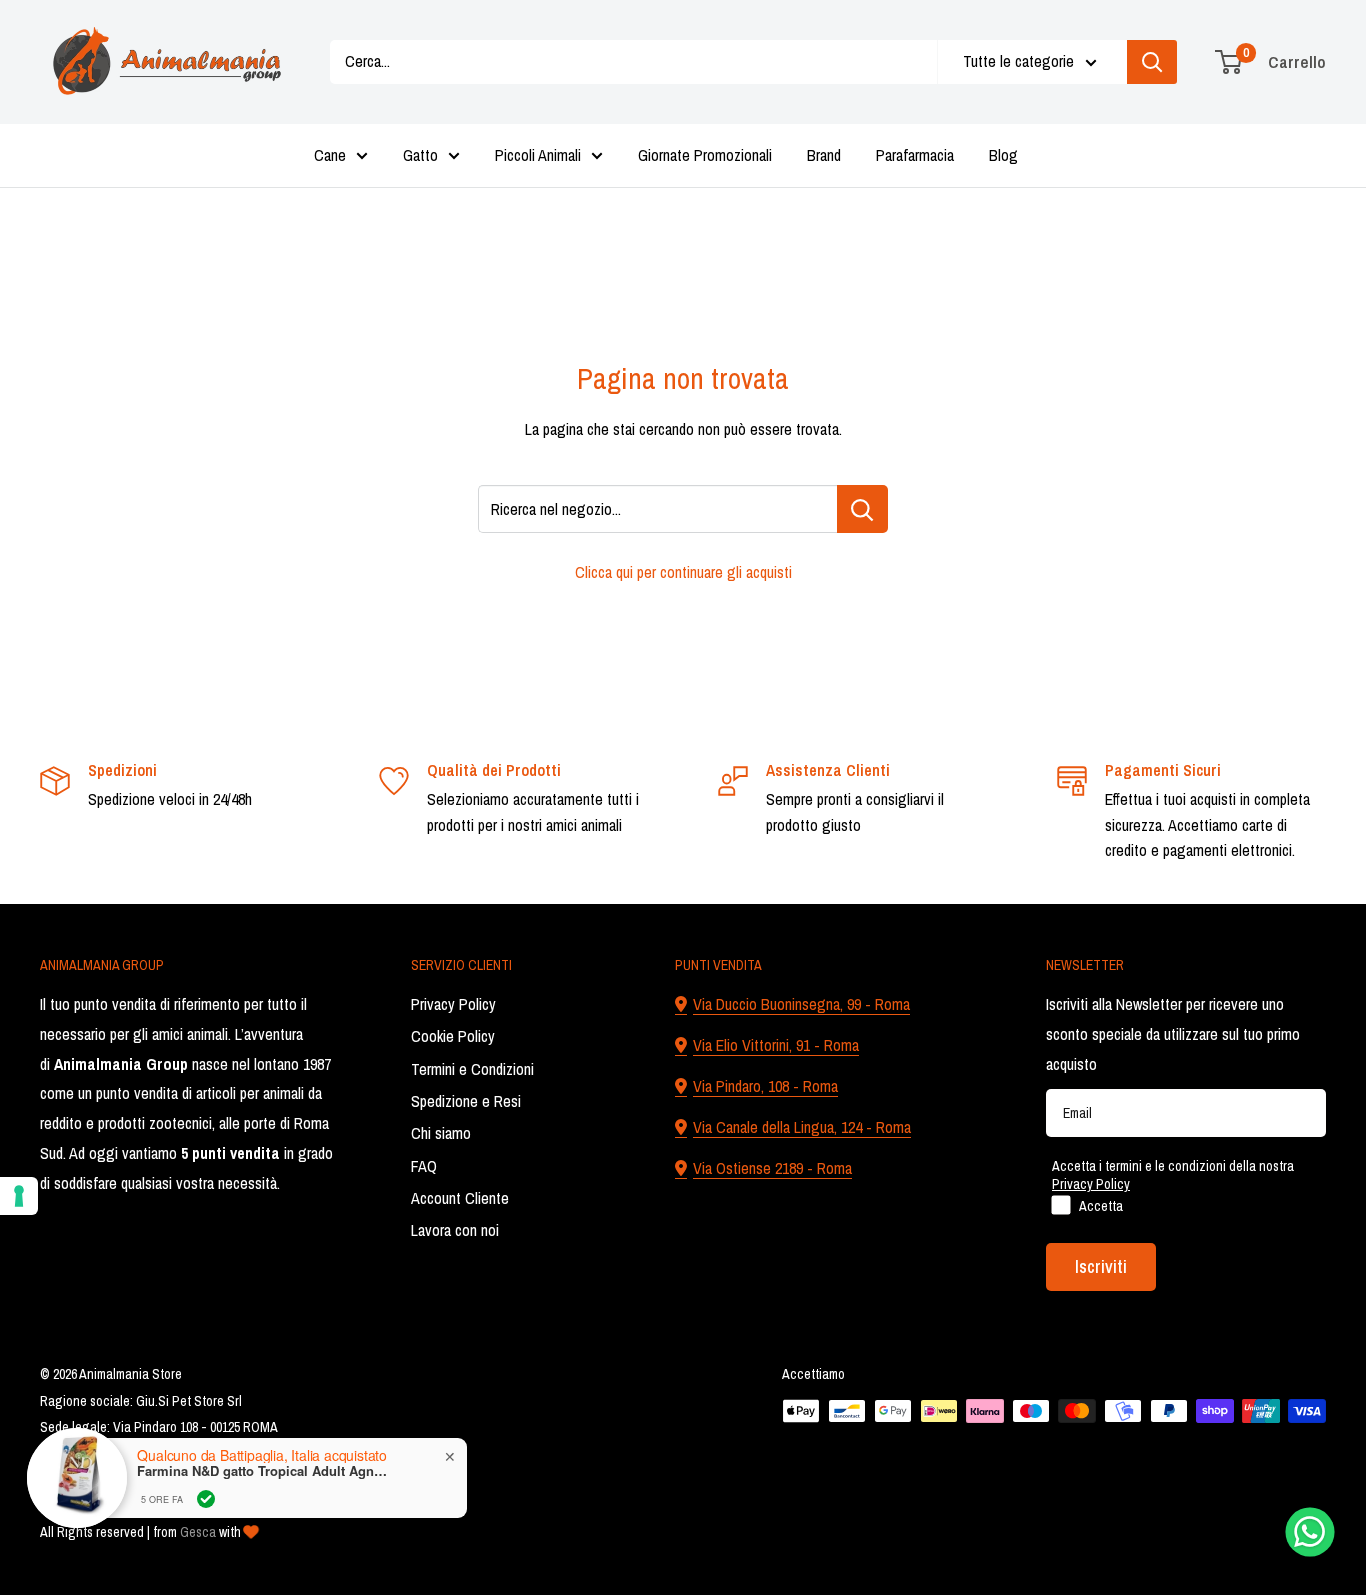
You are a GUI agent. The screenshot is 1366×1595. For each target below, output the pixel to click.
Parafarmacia (915, 155)
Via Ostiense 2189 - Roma (772, 1168)
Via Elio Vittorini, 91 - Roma (776, 1045)
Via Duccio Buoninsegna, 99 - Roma (801, 1004)
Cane (330, 155)
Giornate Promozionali (705, 155)
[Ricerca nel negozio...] (862, 509)
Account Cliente (460, 1198)
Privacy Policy (453, 1004)
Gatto (420, 155)
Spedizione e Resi (466, 1101)
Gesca (198, 1532)
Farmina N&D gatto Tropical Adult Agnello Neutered (262, 1471)
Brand (824, 155)
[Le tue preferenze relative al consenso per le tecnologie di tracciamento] (19, 1196)
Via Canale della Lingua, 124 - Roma (802, 1127)
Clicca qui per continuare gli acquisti (683, 572)
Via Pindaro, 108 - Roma (765, 1086)
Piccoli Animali (538, 155)
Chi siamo (441, 1133)
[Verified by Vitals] (206, 1499)
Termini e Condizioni (472, 1069)
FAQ (424, 1166)
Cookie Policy (453, 1036)
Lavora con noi (455, 1230)
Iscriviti (1101, 1266)
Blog (1003, 155)
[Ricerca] (1152, 62)
